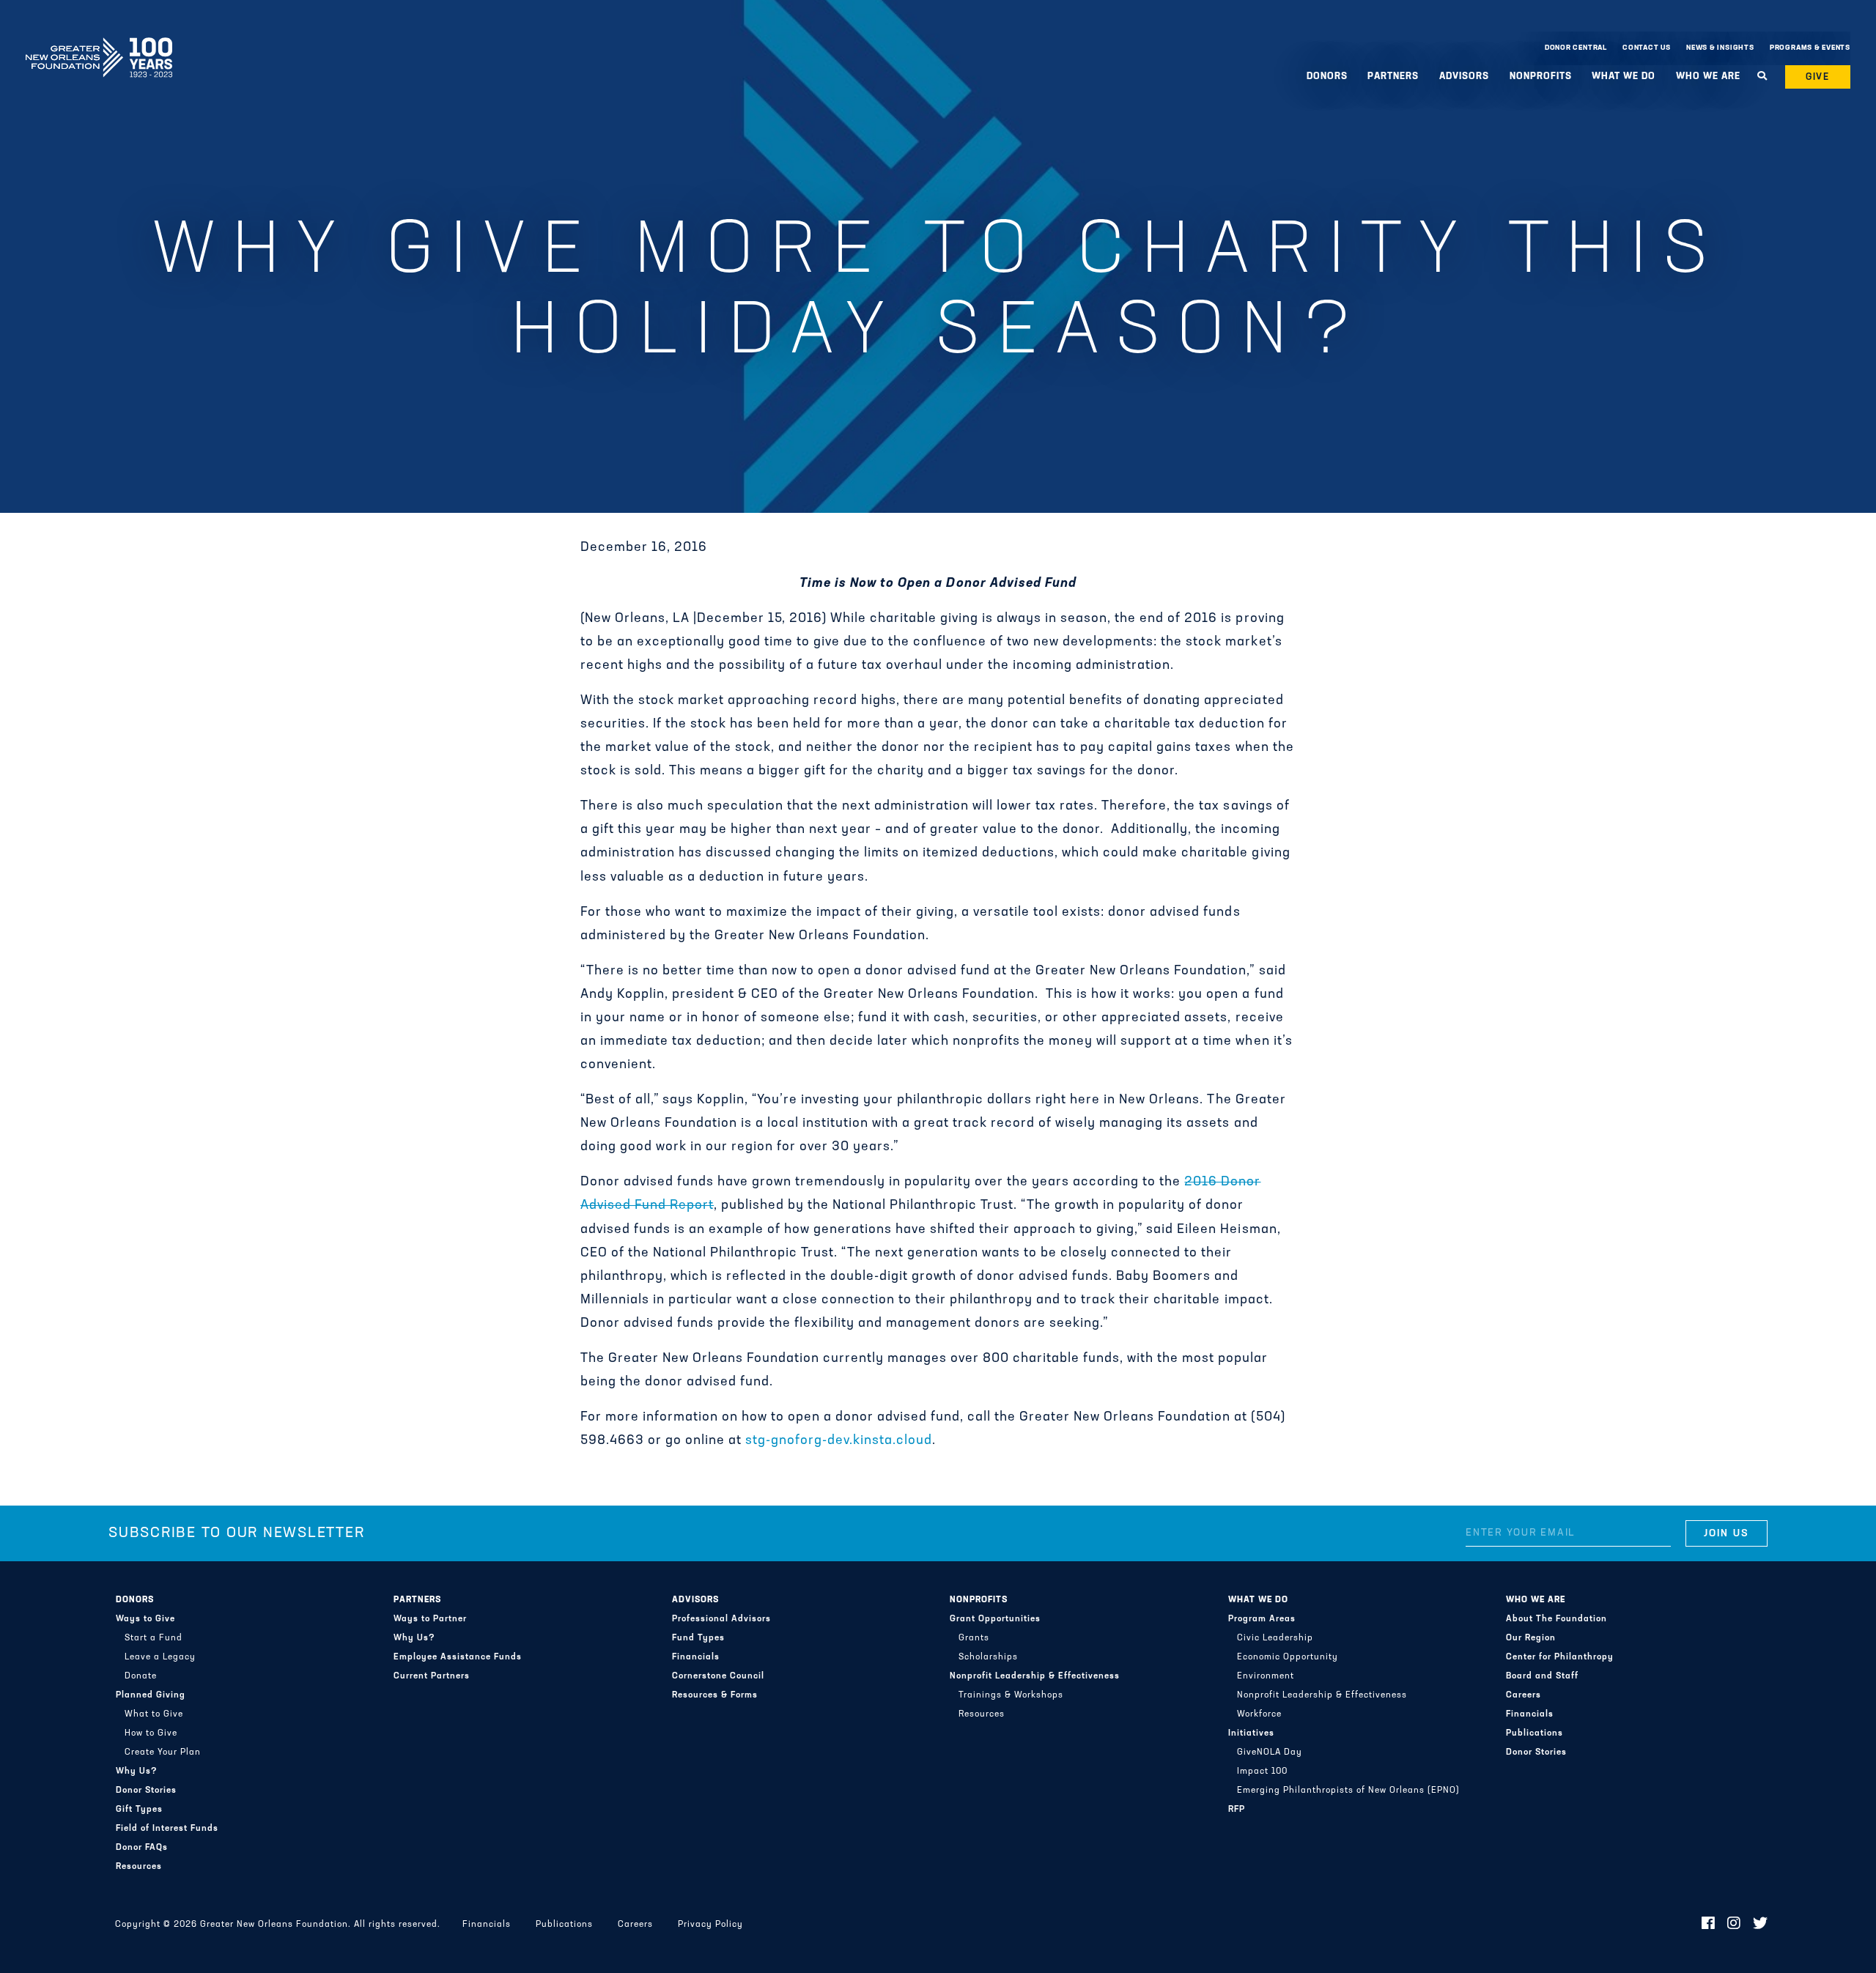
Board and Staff (1542, 1676)
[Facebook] (1709, 1925)
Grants (974, 1638)
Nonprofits (979, 1600)
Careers (1524, 1695)
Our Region (1531, 1638)
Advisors (695, 1600)
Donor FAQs (142, 1848)
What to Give (154, 1714)
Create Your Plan (163, 1752)
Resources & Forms (715, 1695)
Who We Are (1536, 1600)
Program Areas (1262, 1619)
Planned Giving (151, 1695)
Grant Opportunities (995, 1619)
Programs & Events (1810, 48)
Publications (1535, 1733)
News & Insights (1720, 48)
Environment (1266, 1676)
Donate (141, 1676)
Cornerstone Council (718, 1676)
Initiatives (1251, 1733)
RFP (1237, 1810)
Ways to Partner (430, 1619)
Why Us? (137, 1772)
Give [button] (1818, 77)
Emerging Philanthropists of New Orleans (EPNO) (1348, 1791)
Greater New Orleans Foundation (99, 45)
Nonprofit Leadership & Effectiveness (1035, 1676)
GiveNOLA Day (1270, 1752)
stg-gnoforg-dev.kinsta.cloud (839, 1441)
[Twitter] (1761, 1925)
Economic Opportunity (1288, 1657)
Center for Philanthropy (1560, 1657)
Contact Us (1647, 48)
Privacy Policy (710, 1925)
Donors (135, 1600)
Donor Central (1576, 48)
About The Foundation (1556, 1619)
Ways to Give (145, 1619)
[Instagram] (1734, 1925)
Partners (417, 1600)
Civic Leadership (1275, 1638)
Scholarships (988, 1657)
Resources (139, 1867)
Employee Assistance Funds (458, 1657)
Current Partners (432, 1676)
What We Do (1258, 1600)
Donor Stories (146, 1791)
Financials (696, 1657)
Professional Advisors (721, 1619)
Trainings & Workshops (1011, 1695)
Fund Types (698, 1638)
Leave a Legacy (160, 1657)
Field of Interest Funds (167, 1829)
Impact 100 (1262, 1772)
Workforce (1259, 1714)
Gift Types (139, 1810)
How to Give (151, 1733)
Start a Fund (154, 1638)
